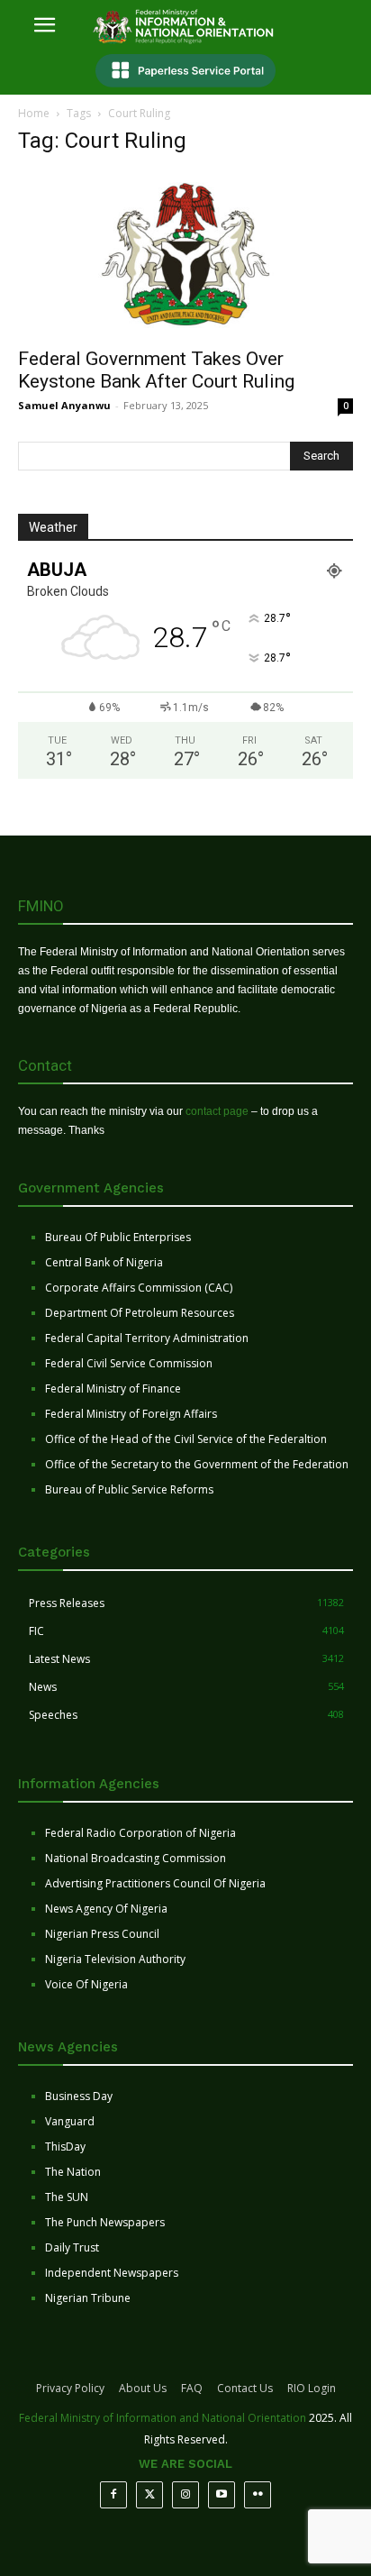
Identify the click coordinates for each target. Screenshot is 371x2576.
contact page (217, 1111)
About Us (143, 2388)
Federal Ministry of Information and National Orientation (163, 2418)
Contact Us (245, 2388)
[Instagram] (185, 2495)
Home (34, 113)
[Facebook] (113, 2495)
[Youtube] (222, 2495)
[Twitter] (149, 2495)
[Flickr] (258, 2495)
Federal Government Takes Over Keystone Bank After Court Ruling (156, 370)
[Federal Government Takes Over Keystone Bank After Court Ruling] (185, 254)
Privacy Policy (70, 2388)
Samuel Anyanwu (64, 405)
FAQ (192, 2388)
